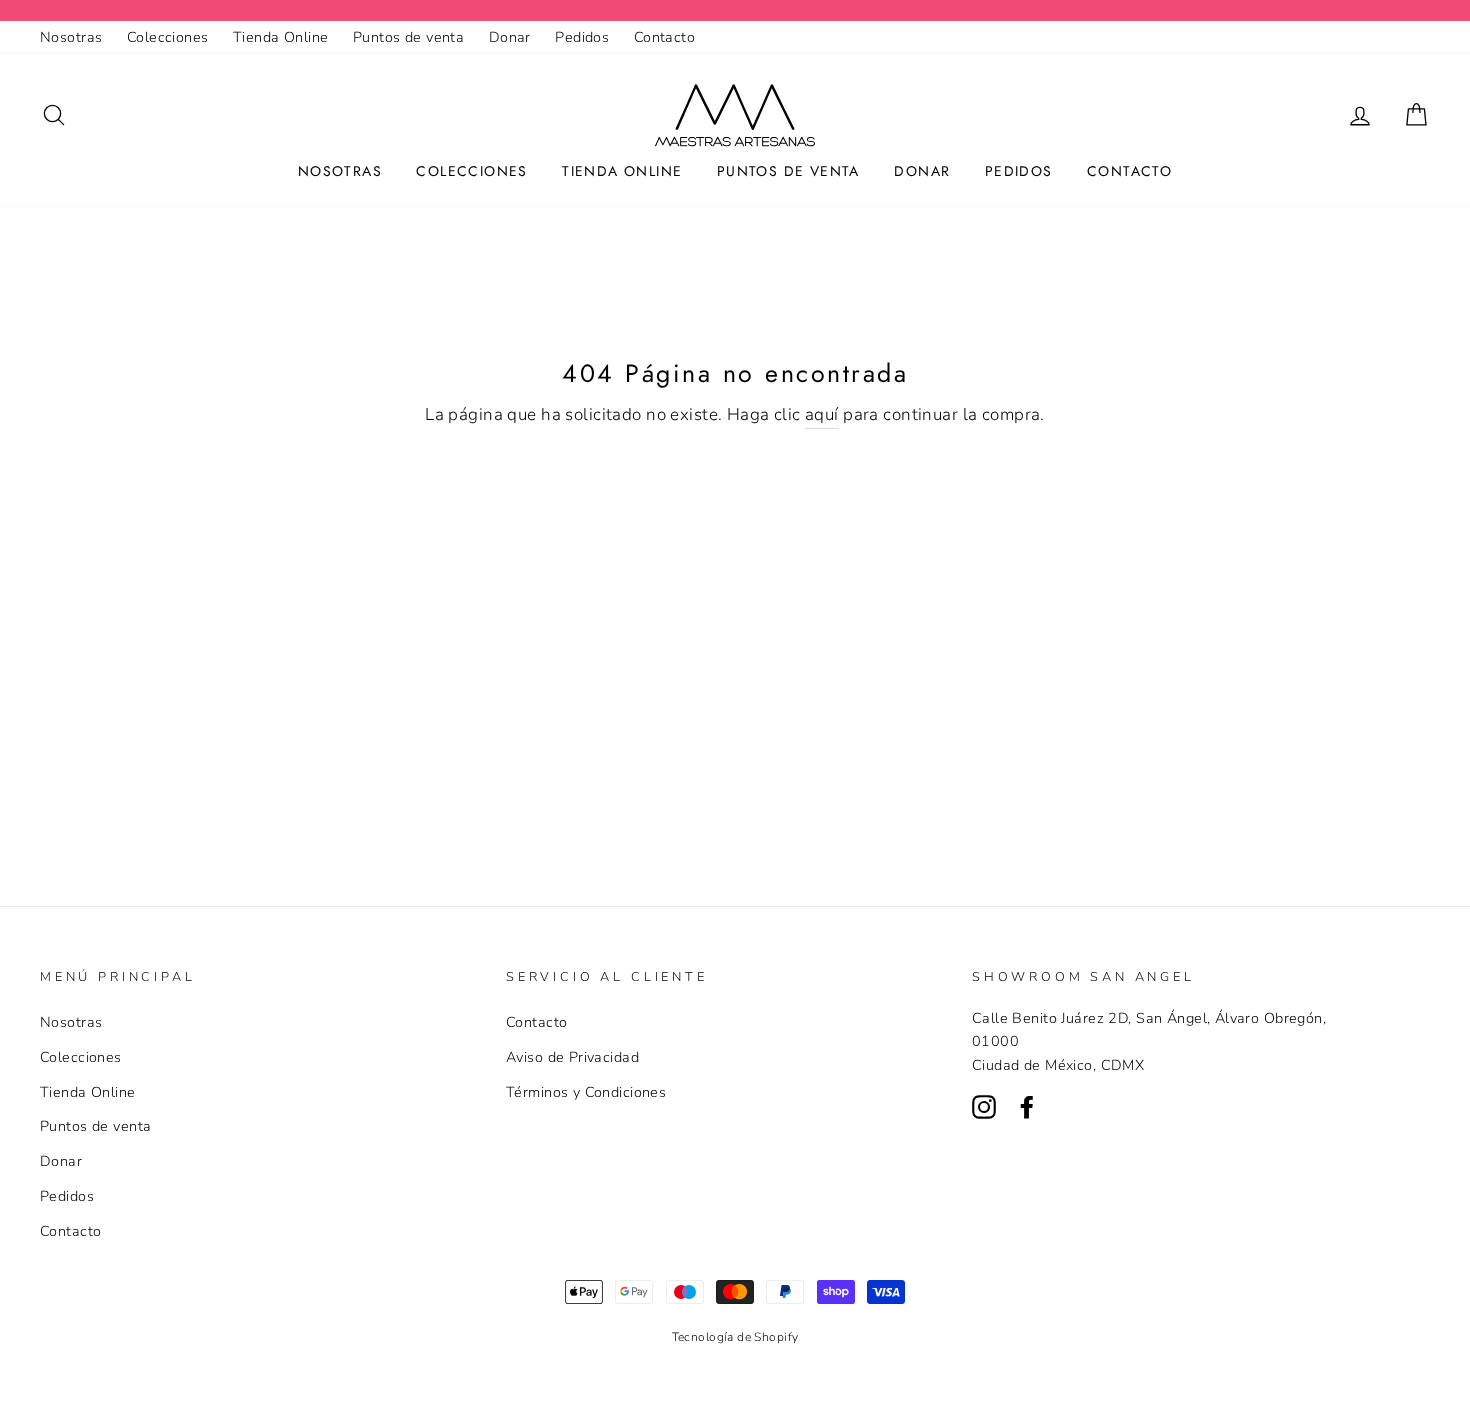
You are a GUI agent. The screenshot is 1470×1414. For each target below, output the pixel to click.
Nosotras (71, 37)
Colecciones (168, 37)
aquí (822, 414)
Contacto (664, 37)
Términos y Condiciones (586, 1092)
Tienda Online (281, 37)
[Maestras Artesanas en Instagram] (984, 1105)
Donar (510, 37)
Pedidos (582, 37)
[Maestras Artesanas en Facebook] (1027, 1105)
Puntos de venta (408, 37)
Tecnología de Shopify (735, 1337)
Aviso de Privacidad (572, 1057)
